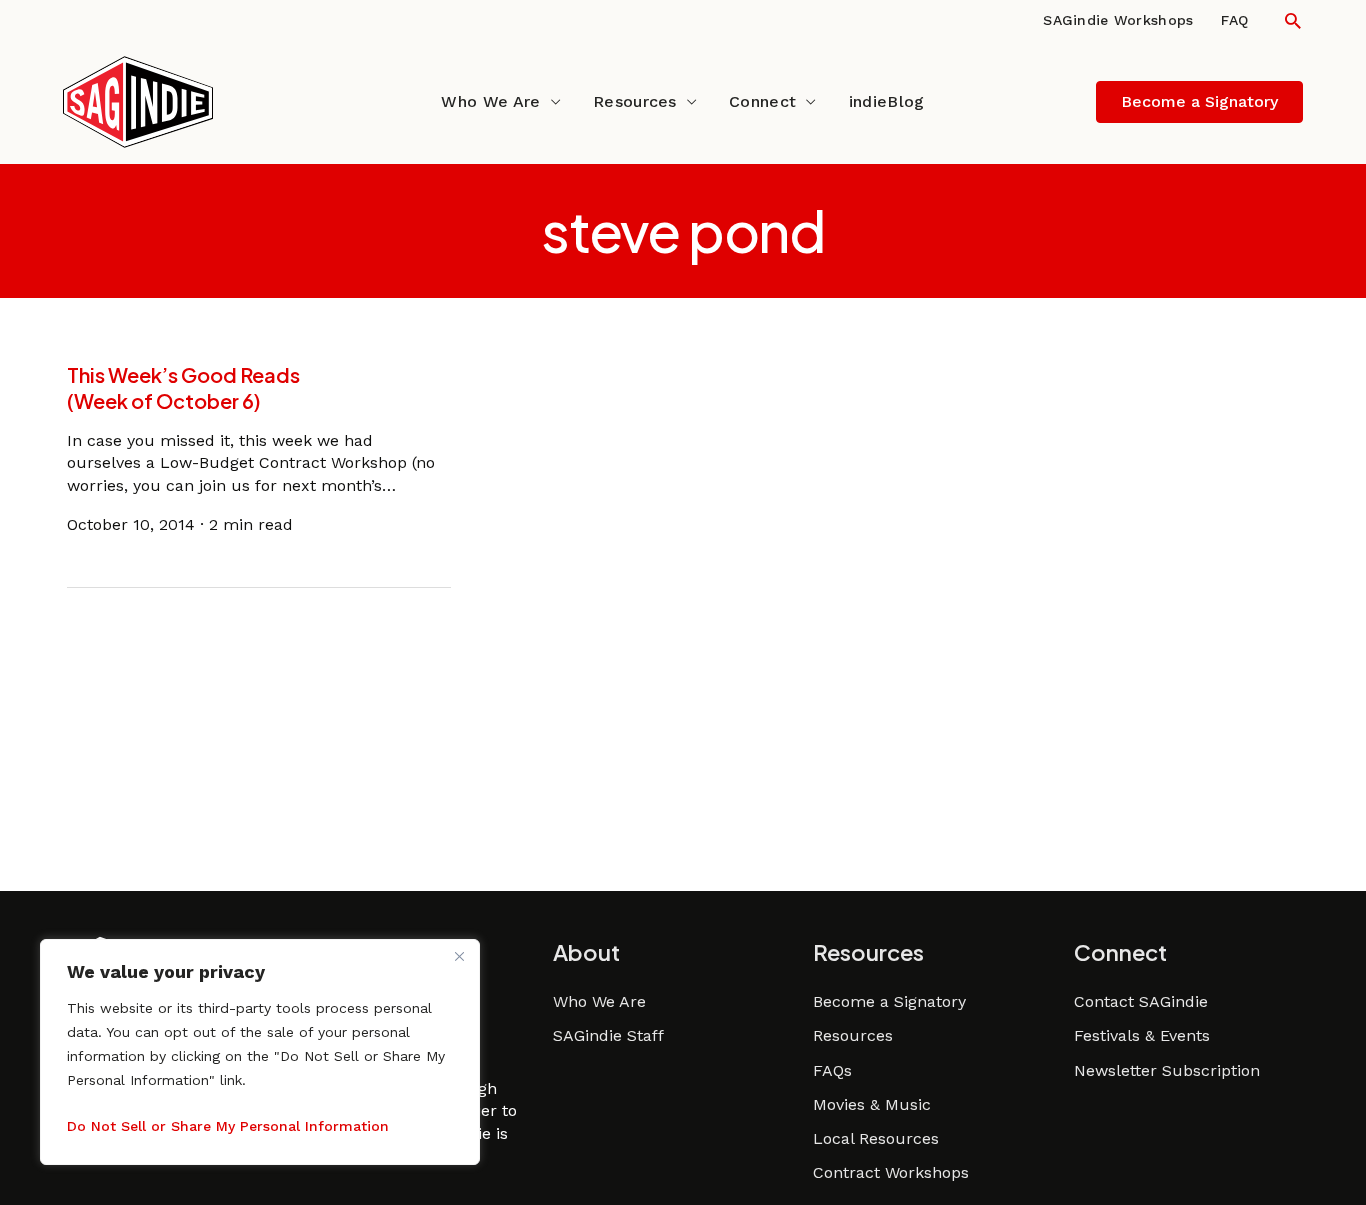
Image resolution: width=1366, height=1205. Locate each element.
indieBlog (887, 101)
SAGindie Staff (608, 1035)
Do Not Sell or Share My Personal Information (228, 1126)
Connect (762, 101)
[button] (1292, 20)
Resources (635, 101)
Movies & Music (872, 1104)
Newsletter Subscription (1167, 1070)
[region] (260, 1052)
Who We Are (490, 101)
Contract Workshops (891, 1172)
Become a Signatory (889, 1001)
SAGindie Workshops (1118, 20)
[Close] (459, 956)
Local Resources (876, 1138)
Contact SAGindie (1141, 1001)
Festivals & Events (1142, 1035)
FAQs (832, 1070)
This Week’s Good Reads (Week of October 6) (183, 387)
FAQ (1234, 20)
